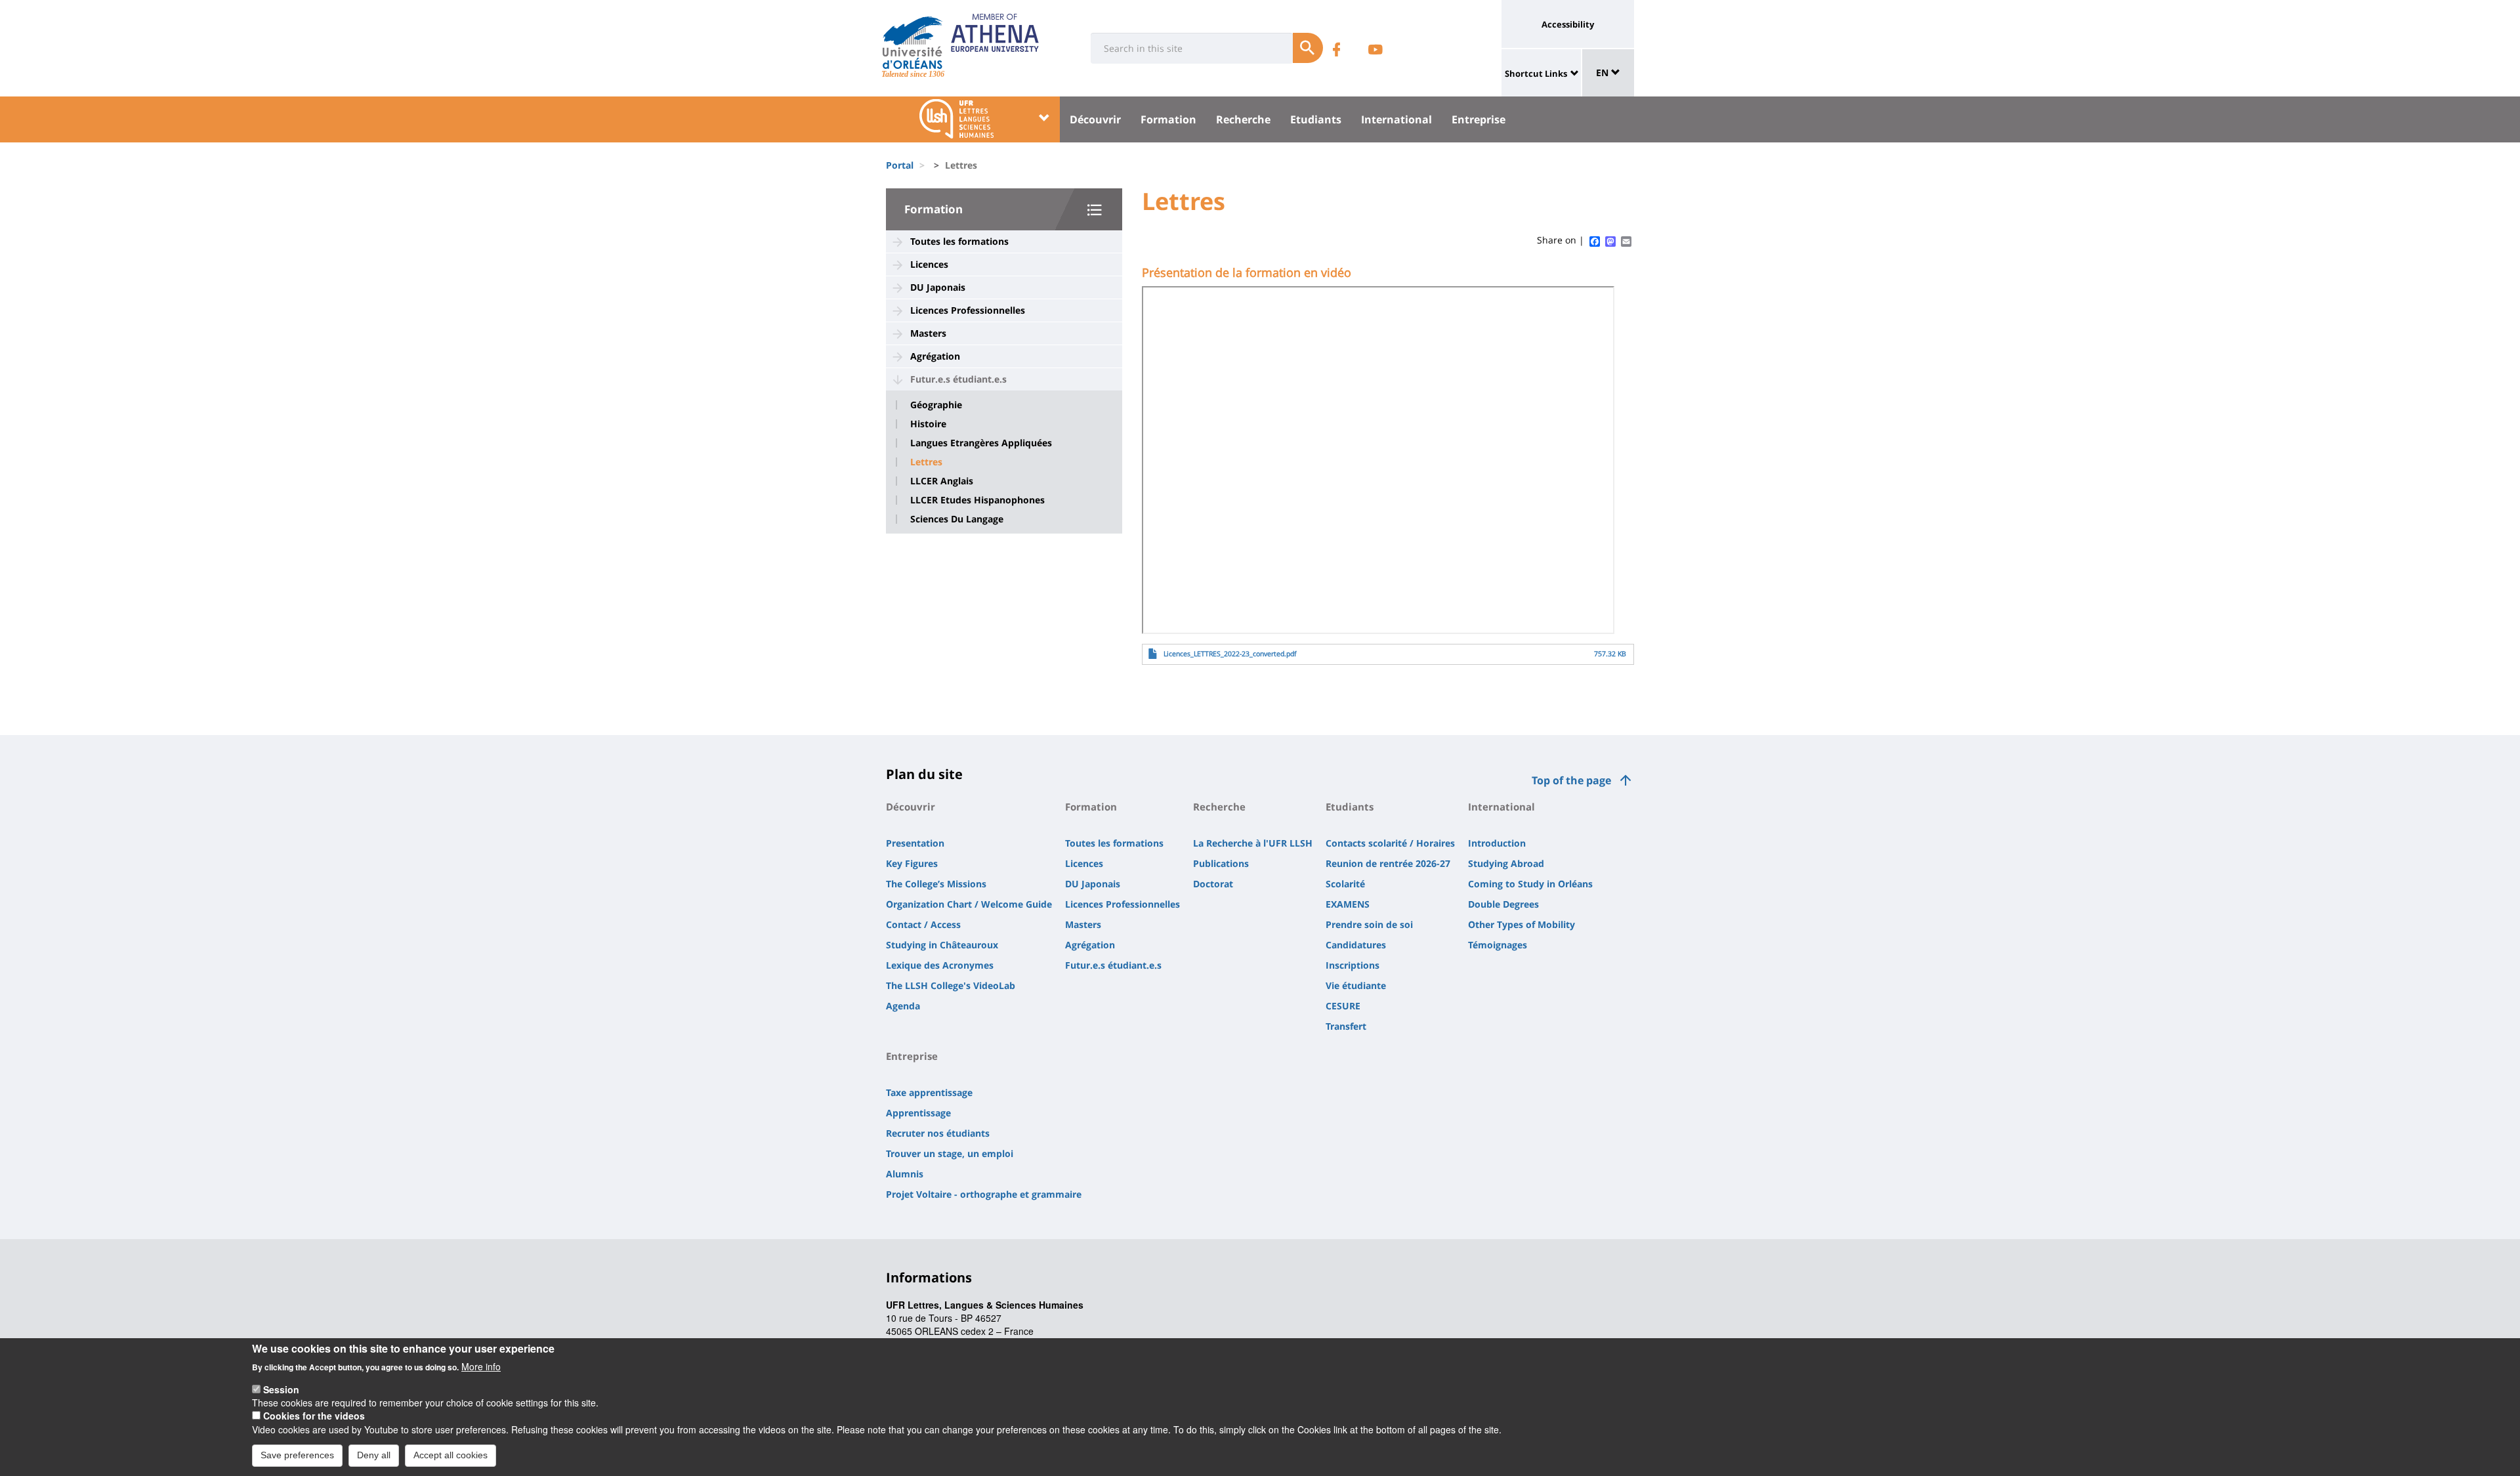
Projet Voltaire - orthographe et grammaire (984, 1194)
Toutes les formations (959, 241)
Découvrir (1095, 119)
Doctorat (1213, 884)
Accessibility (1568, 24)
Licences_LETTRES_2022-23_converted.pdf (1230, 654)
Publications (1221, 863)
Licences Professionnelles (968, 310)
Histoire (928, 424)
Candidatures (1356, 945)
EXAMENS (1348, 904)
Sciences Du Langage (957, 519)
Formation (1168, 119)
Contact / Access (923, 924)
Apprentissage (918, 1113)
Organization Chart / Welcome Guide (969, 904)
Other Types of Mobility (1522, 924)
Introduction (1497, 843)
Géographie (936, 405)
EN (1604, 73)
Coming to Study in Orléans (1530, 884)
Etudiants (1316, 119)
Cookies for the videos (314, 1416)
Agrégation (935, 356)
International (1396, 119)
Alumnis (905, 1174)
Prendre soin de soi (1369, 924)
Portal (900, 165)
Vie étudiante (1356, 985)
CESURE (1343, 1006)
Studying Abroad (1506, 863)
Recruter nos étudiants (938, 1133)
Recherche (1243, 119)
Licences (929, 264)
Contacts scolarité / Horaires (1390, 843)
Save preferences (297, 1455)
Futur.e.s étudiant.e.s (958, 379)
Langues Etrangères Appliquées (981, 443)
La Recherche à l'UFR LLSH (1253, 843)
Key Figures (912, 863)
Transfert (1346, 1026)
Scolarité (1345, 884)
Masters (928, 333)
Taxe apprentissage (929, 1092)
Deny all (374, 1455)
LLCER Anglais (942, 481)
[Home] (913, 43)
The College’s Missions (936, 884)
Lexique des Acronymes (940, 965)
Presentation (915, 843)
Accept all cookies (451, 1455)
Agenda (903, 1006)
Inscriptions (1353, 965)
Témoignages (1498, 945)
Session (281, 1389)
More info (481, 1366)
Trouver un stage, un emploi (950, 1153)
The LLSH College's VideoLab (951, 985)
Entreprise (1479, 119)
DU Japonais (938, 287)
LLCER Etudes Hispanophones (977, 500)
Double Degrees (1503, 904)
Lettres (926, 462)
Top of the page (1571, 780)
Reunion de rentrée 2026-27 (1388, 863)
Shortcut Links (1536, 74)
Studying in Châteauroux (942, 945)
